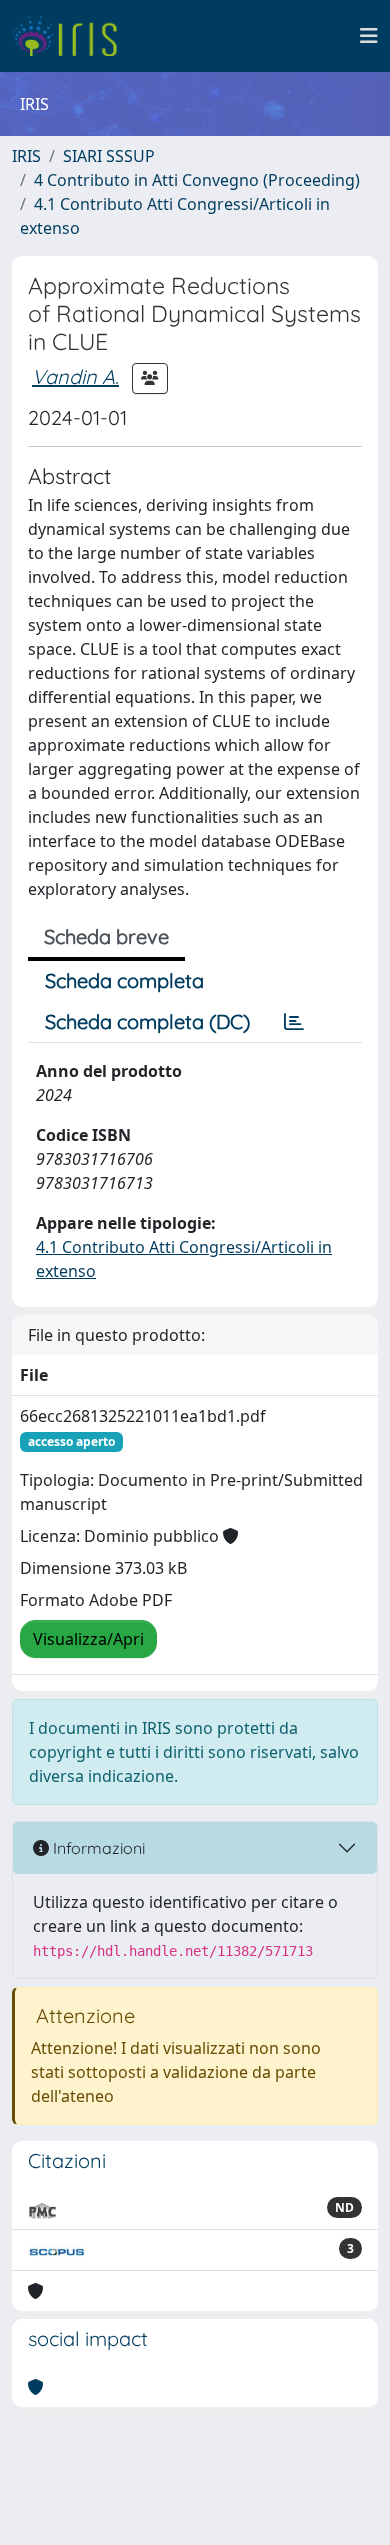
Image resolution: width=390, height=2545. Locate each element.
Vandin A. (75, 376)
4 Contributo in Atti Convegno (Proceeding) (197, 180)
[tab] (294, 1022)
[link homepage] (72, 36)
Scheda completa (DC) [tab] (147, 1021)
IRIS (26, 156)
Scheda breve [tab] (106, 936)
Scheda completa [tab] (124, 980)
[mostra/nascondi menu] (369, 36)
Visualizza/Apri (88, 1639)
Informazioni (97, 1848)
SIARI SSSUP (109, 156)
